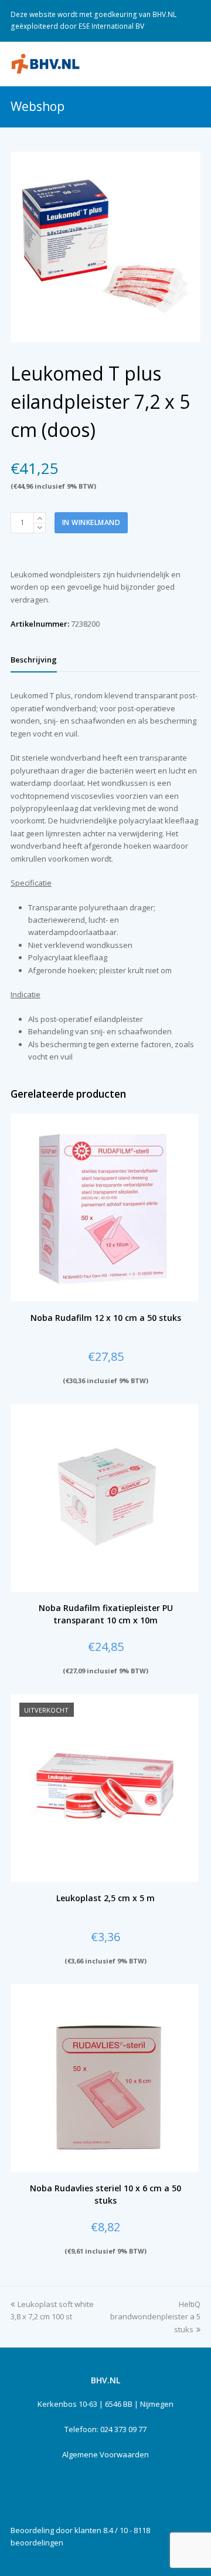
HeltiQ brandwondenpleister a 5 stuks (155, 2317)
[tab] (34, 660)
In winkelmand (91, 522)
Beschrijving (34, 660)
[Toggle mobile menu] (194, 63)
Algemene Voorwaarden (105, 2454)
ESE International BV (111, 26)
